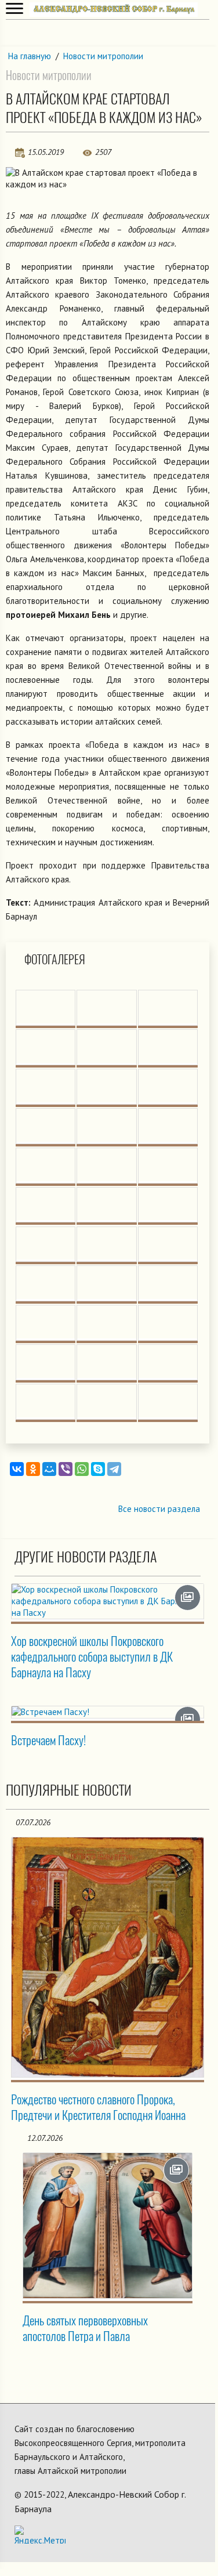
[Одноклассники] (33, 1469)
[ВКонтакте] (17, 1469)
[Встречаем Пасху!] (108, 1712)
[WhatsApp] (82, 1469)
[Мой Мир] (49, 1469)
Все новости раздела (159, 1509)
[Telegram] (114, 1469)
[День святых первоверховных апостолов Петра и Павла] (108, 2226)
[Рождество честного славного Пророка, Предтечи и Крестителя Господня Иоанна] (108, 1957)
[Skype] (98, 1469)
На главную (30, 56)
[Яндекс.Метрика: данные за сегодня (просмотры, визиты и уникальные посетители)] (40, 2535)
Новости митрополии (103, 56)
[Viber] (66, 1469)
